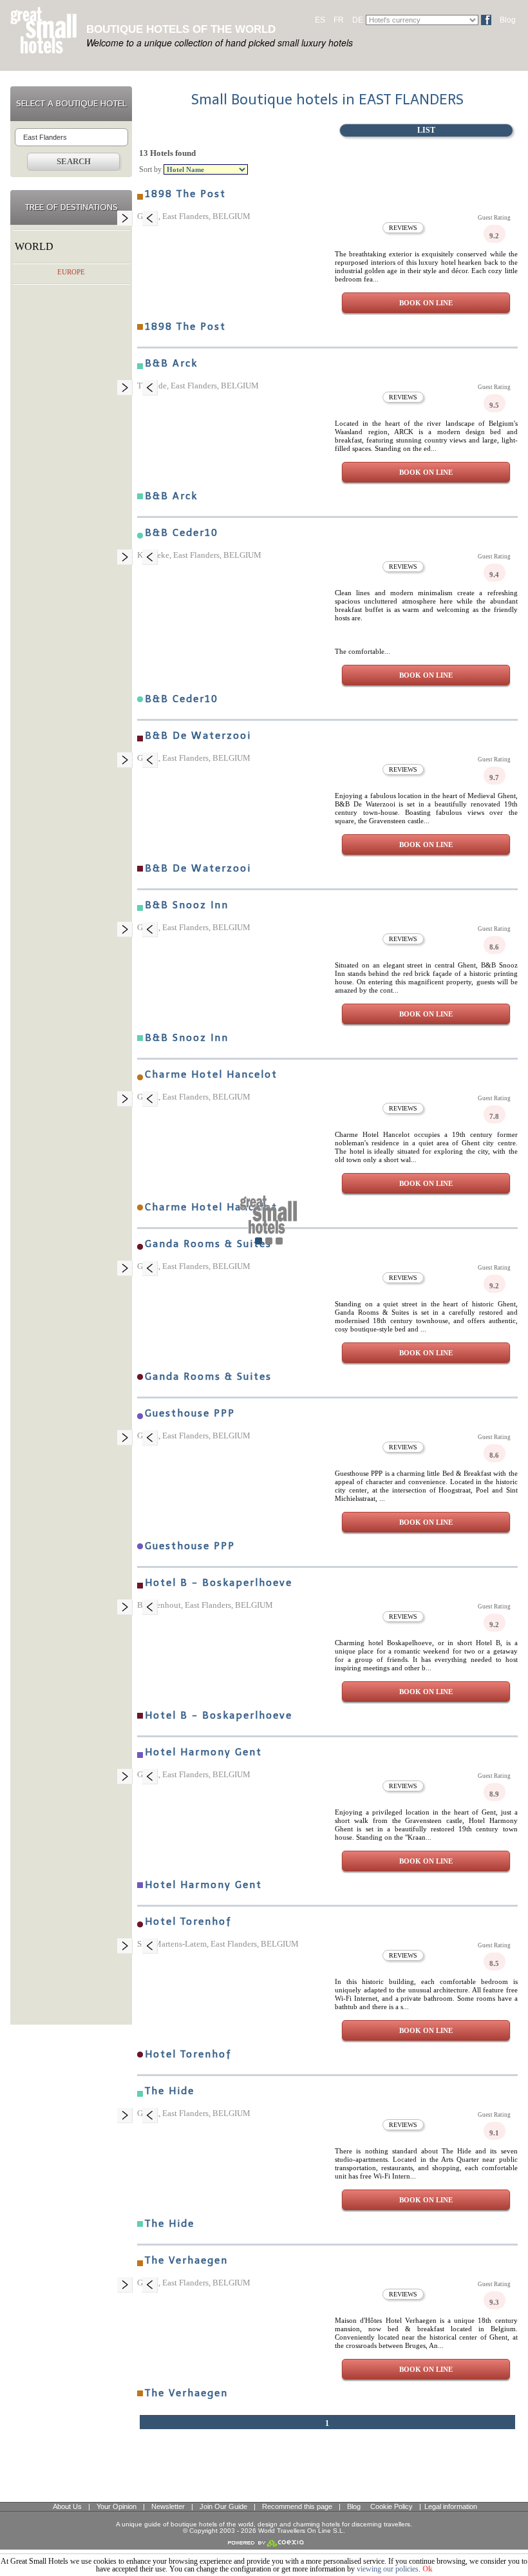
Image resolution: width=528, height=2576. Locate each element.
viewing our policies (388, 2569)
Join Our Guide (223, 2506)
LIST (426, 130)
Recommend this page (297, 2506)
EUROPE (71, 272)
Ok (428, 2569)
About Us (67, 2506)
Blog (508, 20)
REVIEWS (403, 228)
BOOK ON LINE (426, 303)
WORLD (34, 246)
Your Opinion (117, 2506)
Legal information (451, 2506)
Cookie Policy (391, 2506)
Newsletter (168, 2506)
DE (358, 20)
